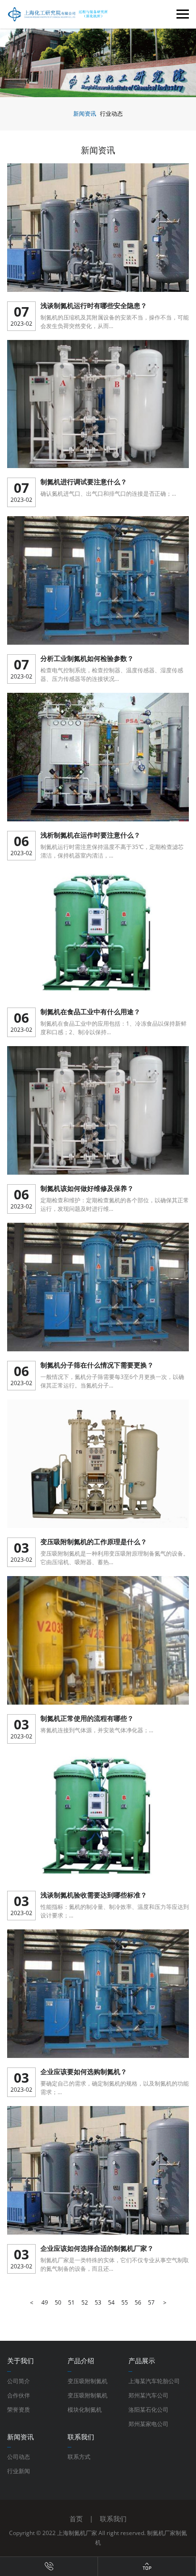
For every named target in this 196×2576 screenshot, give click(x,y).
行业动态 (111, 114)
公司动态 (19, 2457)
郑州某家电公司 (148, 2424)
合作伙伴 (19, 2395)
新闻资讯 (85, 114)
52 (85, 2302)
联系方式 (79, 2457)
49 (45, 2302)
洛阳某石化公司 (148, 2410)
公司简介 (19, 2381)
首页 (76, 2519)
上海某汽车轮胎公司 (154, 2381)
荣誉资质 (19, 2410)
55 (125, 2302)
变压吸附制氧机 (88, 2395)
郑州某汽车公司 (148, 2395)
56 (138, 2302)
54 (111, 2302)
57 (151, 2302)
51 (71, 2302)
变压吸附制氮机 (88, 2381)
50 (58, 2302)
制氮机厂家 (161, 2533)
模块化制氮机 (85, 2410)
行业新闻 (19, 2471)
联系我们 (113, 2519)
